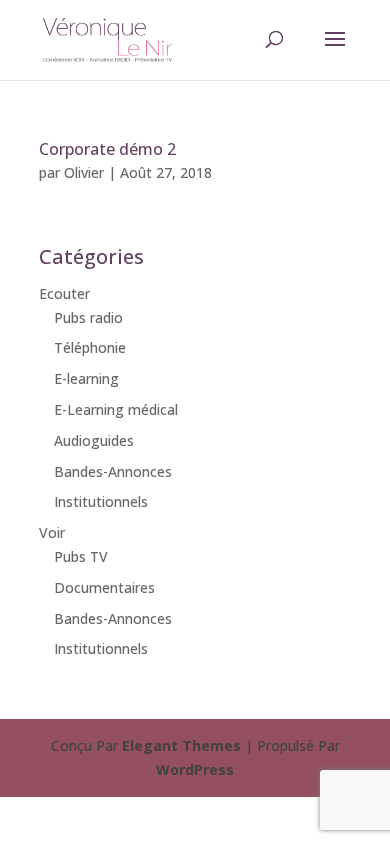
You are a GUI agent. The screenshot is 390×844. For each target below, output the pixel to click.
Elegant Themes (181, 745)
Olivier (84, 172)
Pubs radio (88, 317)
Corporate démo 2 (107, 149)
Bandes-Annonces (113, 471)
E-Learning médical (116, 409)
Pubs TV (81, 556)
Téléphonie (90, 347)
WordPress (195, 769)
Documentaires (104, 587)
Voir (52, 532)
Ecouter (64, 293)
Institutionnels (101, 501)
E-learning (86, 378)
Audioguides (94, 440)
